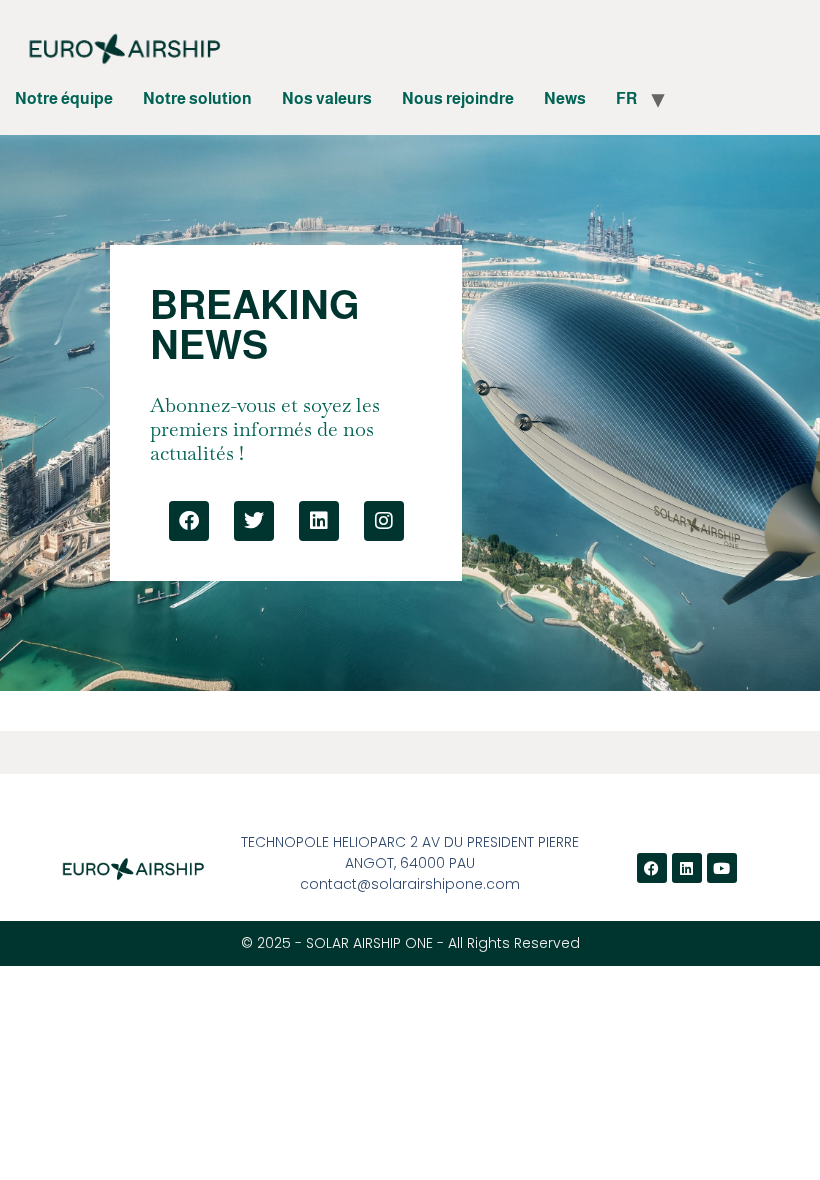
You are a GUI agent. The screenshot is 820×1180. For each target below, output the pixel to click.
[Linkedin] (319, 521)
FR (626, 98)
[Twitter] (254, 521)
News (565, 98)
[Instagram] (384, 521)
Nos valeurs (327, 98)
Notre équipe (64, 98)
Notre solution (197, 98)
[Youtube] (722, 868)
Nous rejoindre (458, 98)
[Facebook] (189, 521)
